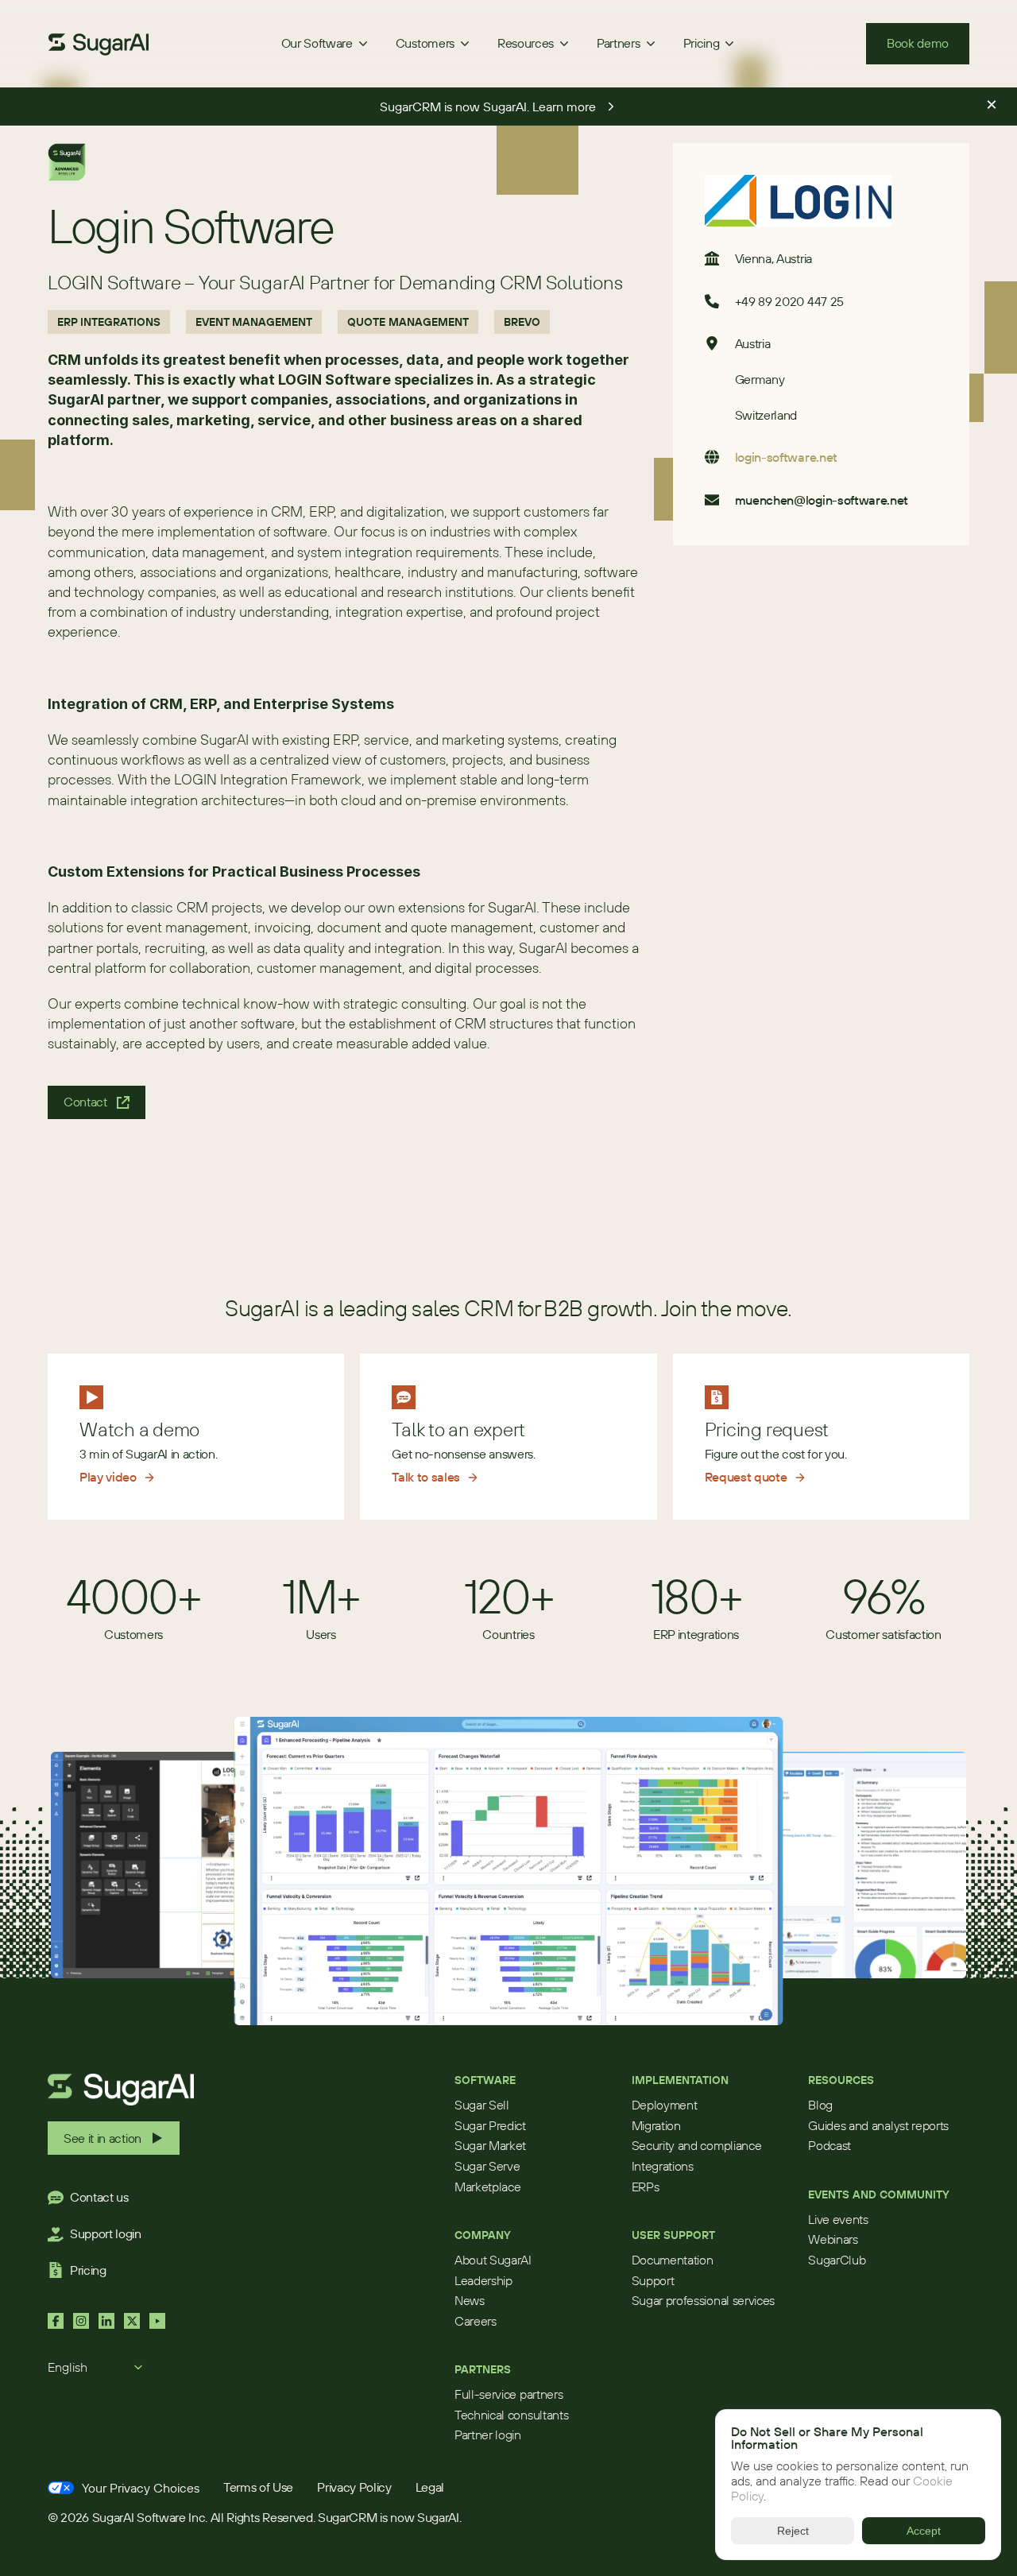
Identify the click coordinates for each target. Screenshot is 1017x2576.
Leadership (483, 2280)
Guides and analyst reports (878, 2125)
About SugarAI (493, 2260)
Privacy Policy (354, 2487)
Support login (106, 2233)
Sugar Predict (490, 2125)
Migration (656, 2125)
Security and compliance (697, 2145)
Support (653, 2280)
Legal (430, 2487)
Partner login (488, 2435)
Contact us (99, 2197)
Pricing (88, 2270)
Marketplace (487, 2187)
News (470, 2300)
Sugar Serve (487, 2166)
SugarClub (837, 2260)
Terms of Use (258, 2487)
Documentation (673, 2260)
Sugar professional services (703, 2300)
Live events (838, 2219)
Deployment (665, 2105)
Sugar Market (490, 2145)
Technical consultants (511, 2415)
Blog (820, 2105)
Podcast (829, 2145)
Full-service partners (508, 2394)
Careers (476, 2321)
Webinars (833, 2239)
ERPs (646, 2187)
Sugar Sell (482, 2105)
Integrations (663, 2166)
